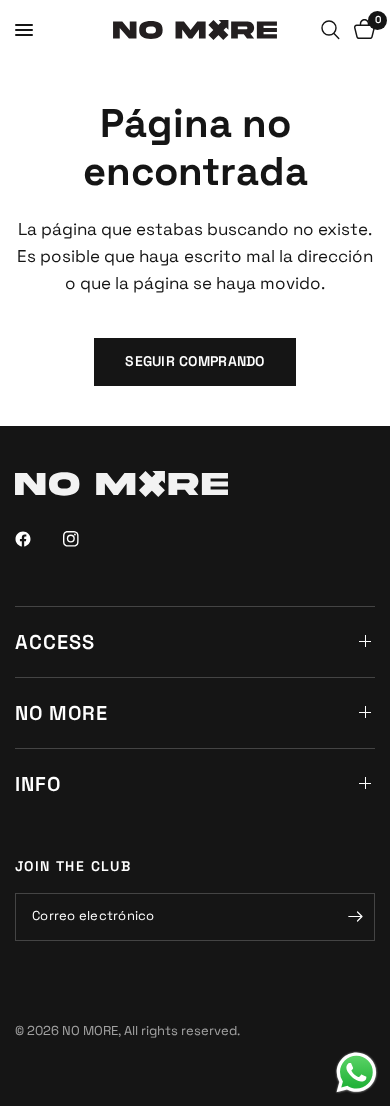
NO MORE (61, 713)
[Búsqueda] (330, 30)
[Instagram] (85, 539)
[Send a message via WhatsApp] (356, 1072)
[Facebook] (37, 539)
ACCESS (55, 642)
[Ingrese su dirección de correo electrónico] (355, 917)
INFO (38, 784)
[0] (361, 30)
